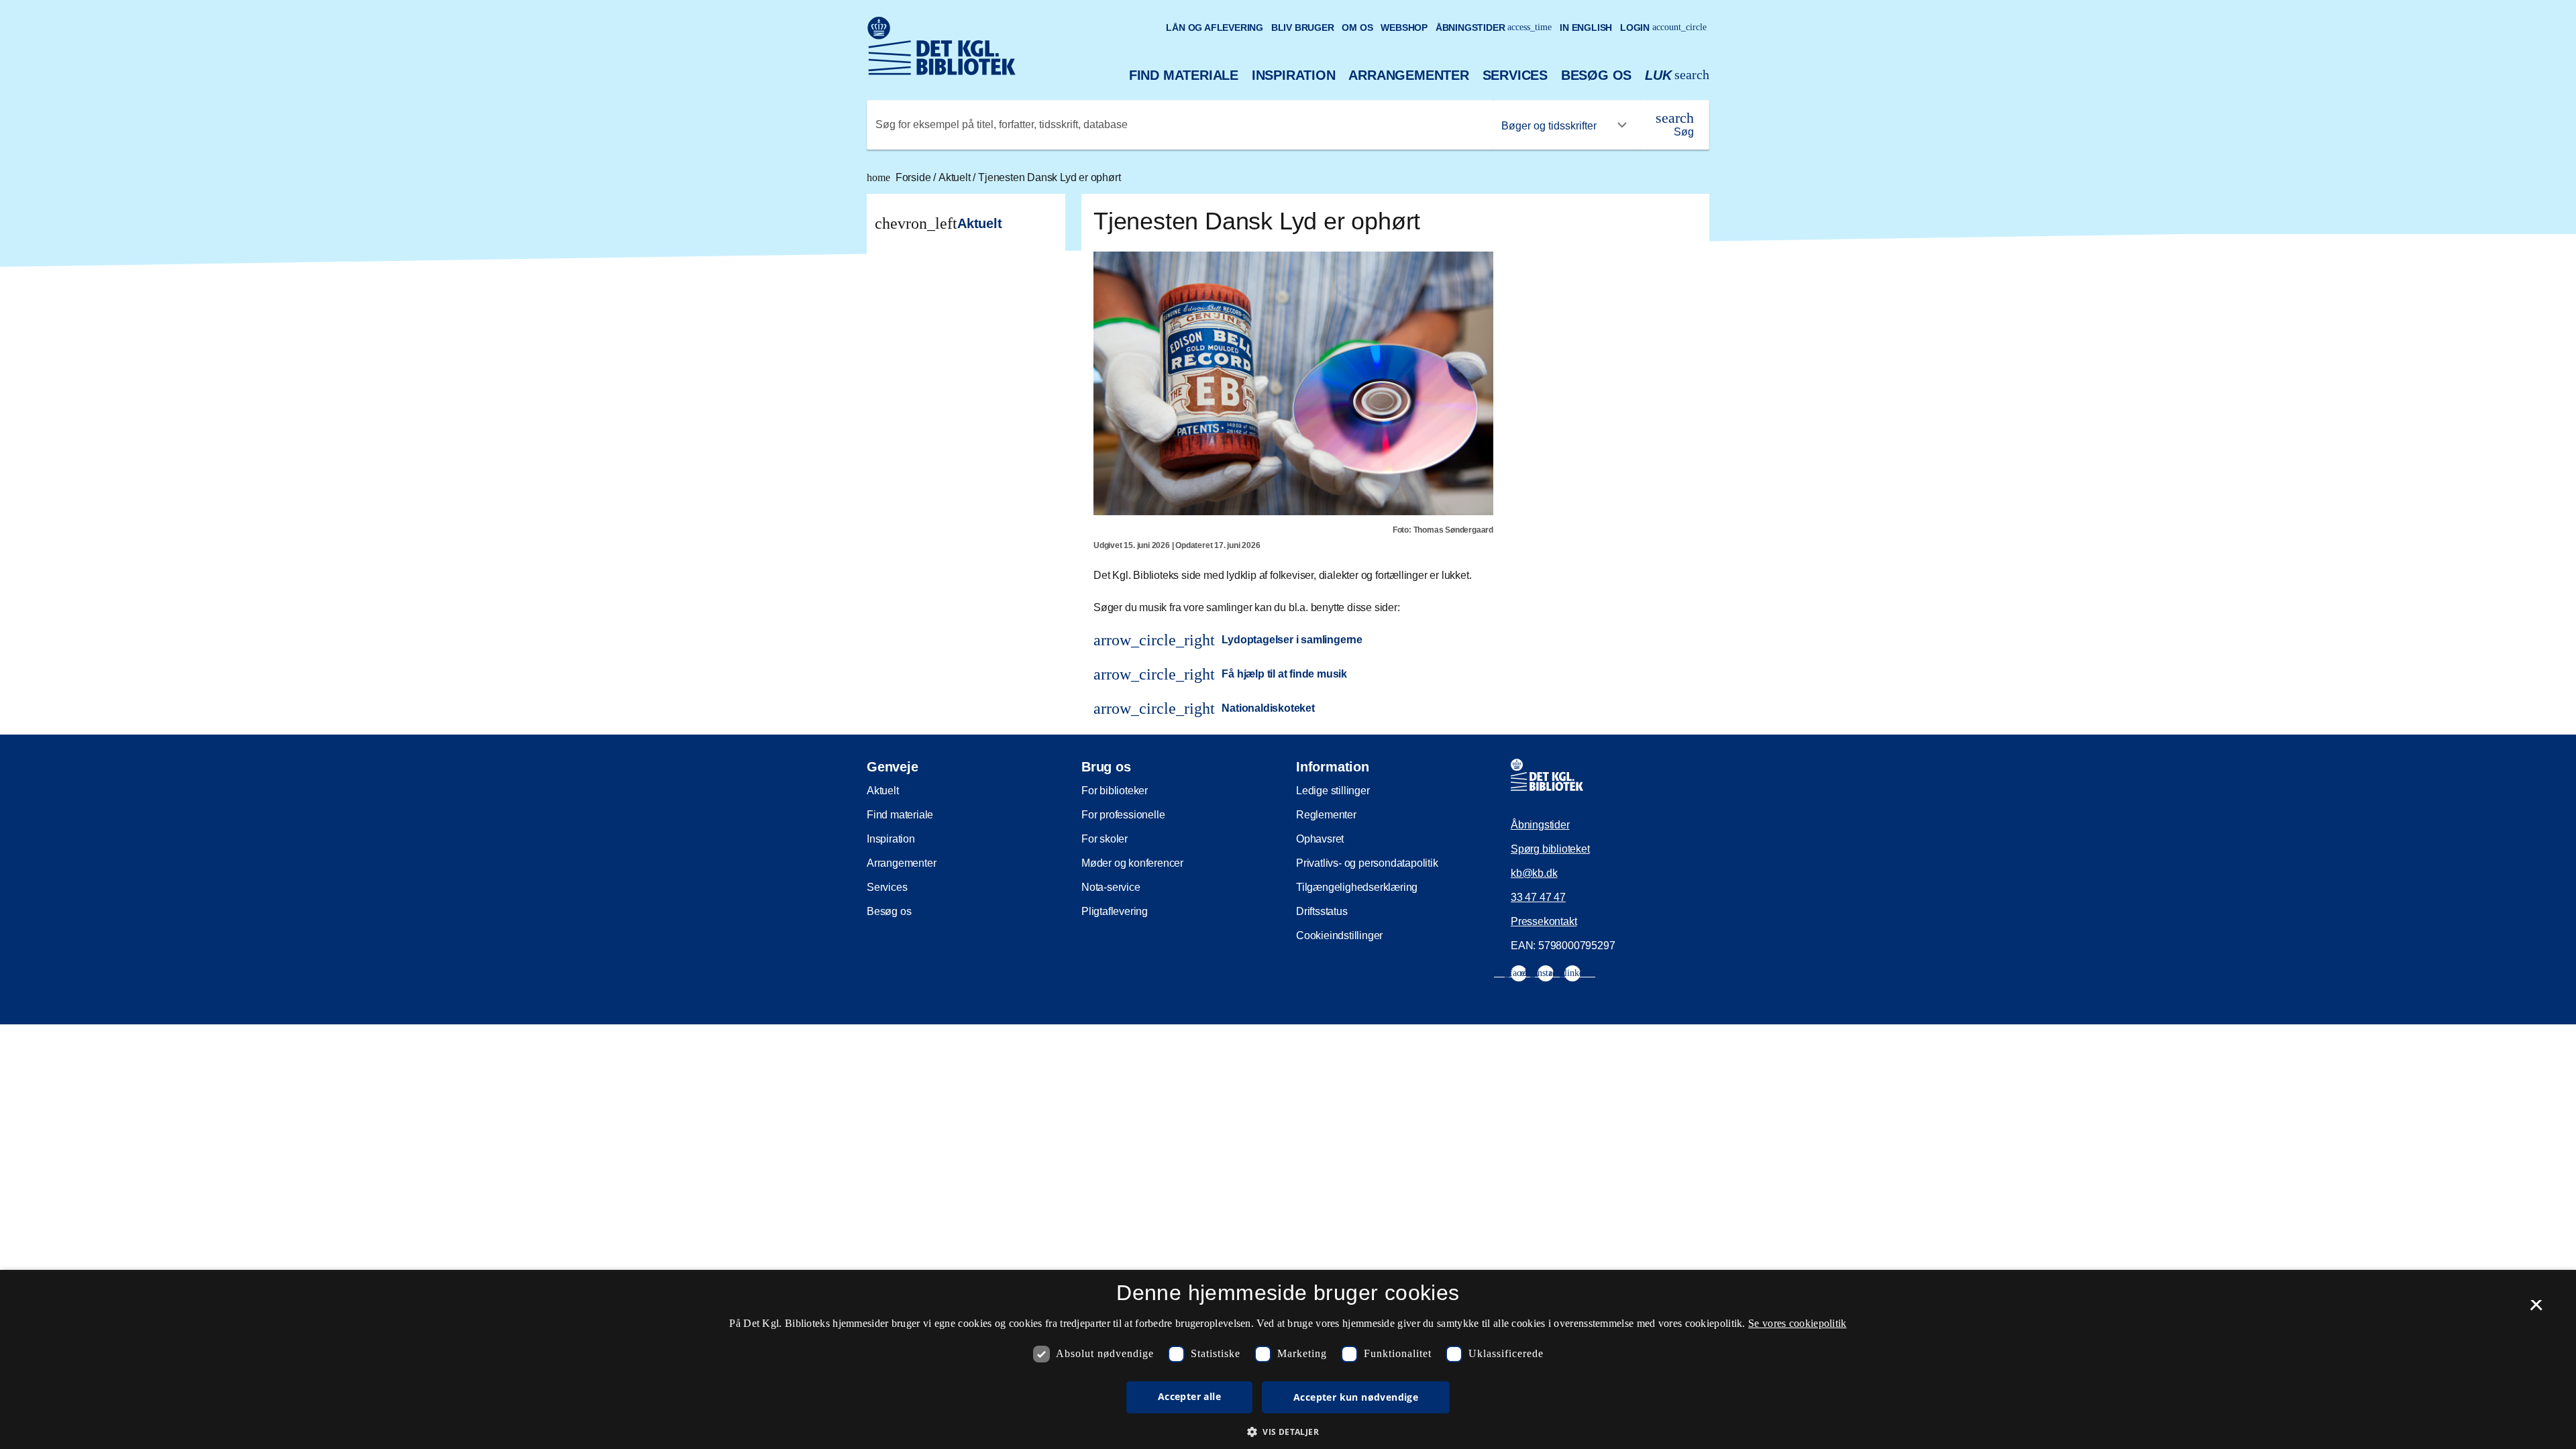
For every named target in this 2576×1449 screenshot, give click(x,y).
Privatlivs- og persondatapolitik (1367, 863)
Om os (1357, 28)
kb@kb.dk (1534, 873)
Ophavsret (1320, 839)
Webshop (1404, 28)
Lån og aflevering (1215, 28)
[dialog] (1288, 1359)
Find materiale (1184, 75)
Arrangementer (1408, 75)
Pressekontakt (1544, 921)
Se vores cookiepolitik (1797, 1323)
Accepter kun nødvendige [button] (1356, 1397)
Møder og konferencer (1132, 863)
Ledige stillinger (1333, 791)
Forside (900, 177)
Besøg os (1596, 75)
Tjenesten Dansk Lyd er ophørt (1049, 177)
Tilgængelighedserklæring (1357, 887)
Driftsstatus (1322, 911)
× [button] (2536, 1309)
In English (1586, 28)
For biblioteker (1115, 791)
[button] (1288, 1432)
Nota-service (1111, 887)
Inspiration (1294, 75)
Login (1663, 28)
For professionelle (1123, 815)
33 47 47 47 (1538, 897)
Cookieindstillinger (1339, 935)
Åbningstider (1494, 28)
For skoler (1105, 839)
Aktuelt (956, 177)
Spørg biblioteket (1550, 849)
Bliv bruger (1303, 28)
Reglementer (1326, 815)
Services (1515, 75)
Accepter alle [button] (1189, 1396)
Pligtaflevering (1115, 911)
